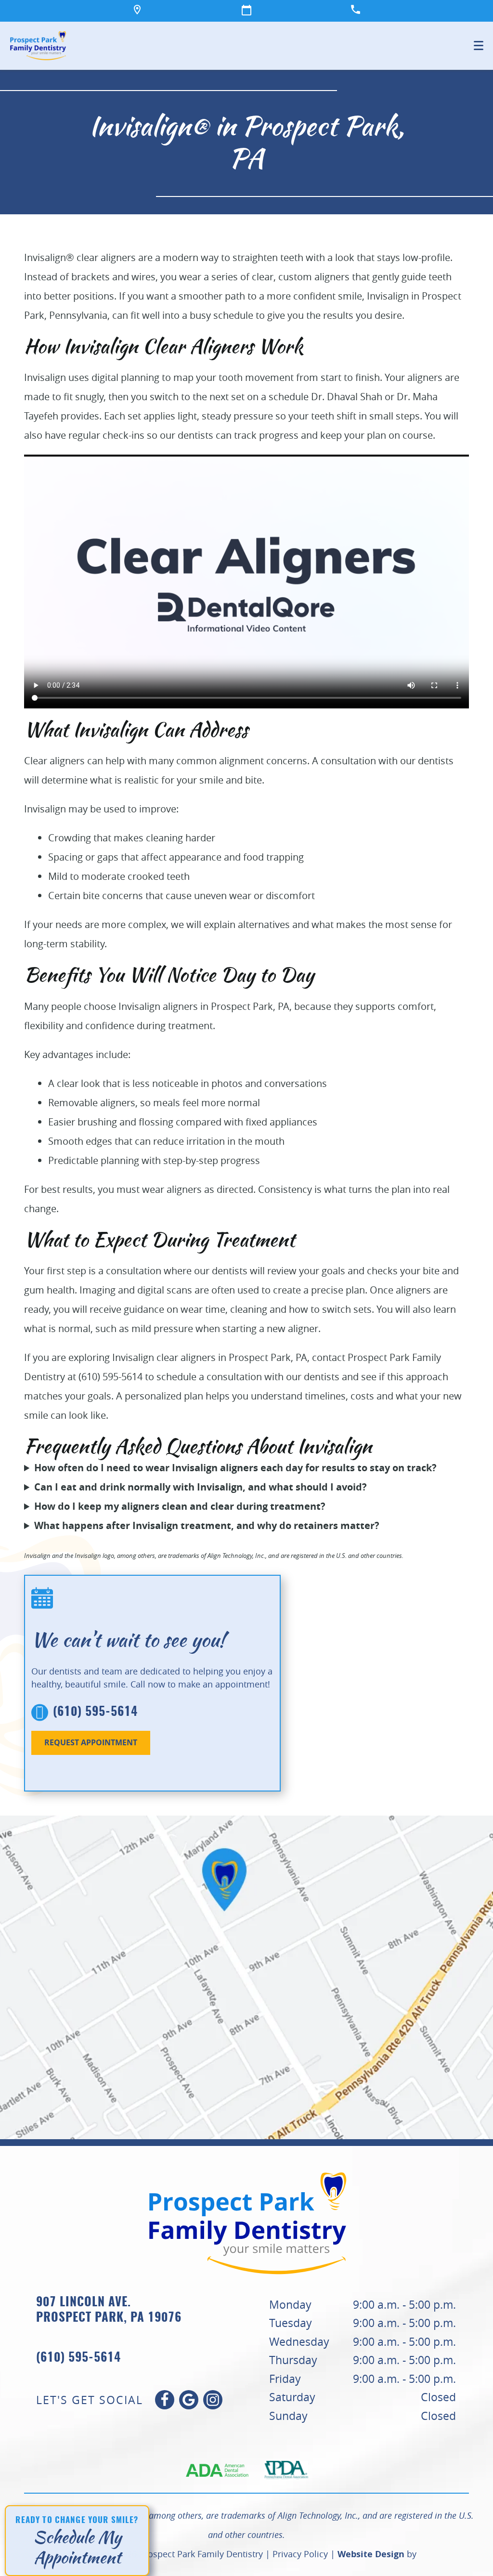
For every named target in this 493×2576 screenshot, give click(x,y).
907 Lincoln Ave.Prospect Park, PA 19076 (109, 2311)
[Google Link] (189, 2400)
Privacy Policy (300, 2554)
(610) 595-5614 (95, 1712)
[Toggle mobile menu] (479, 46)
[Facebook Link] (165, 2400)
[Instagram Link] (213, 2400)
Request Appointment (91, 1742)
